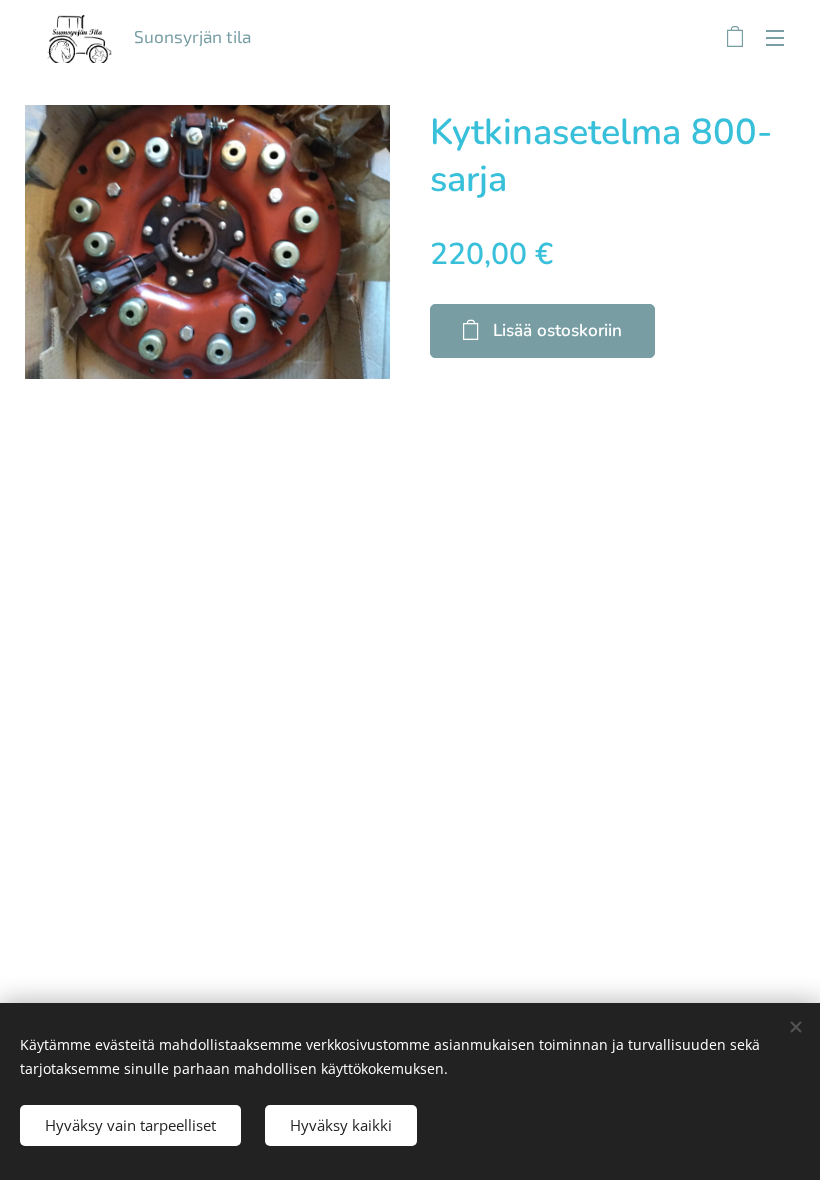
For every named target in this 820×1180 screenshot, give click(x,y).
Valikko (775, 37)
